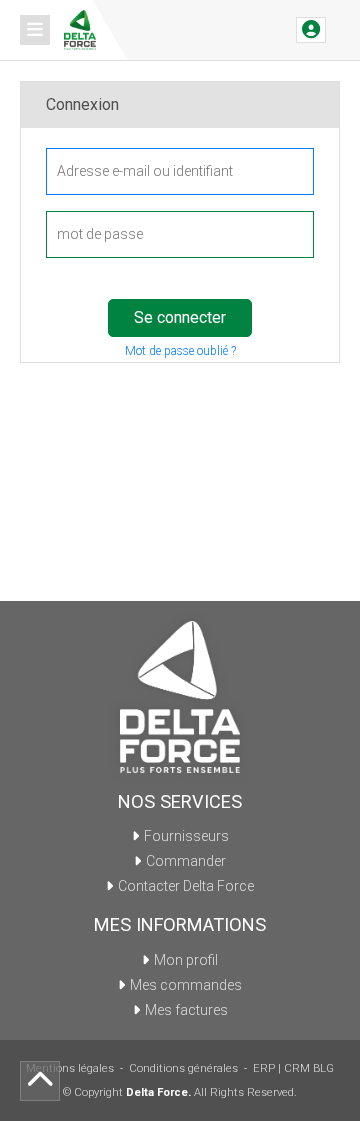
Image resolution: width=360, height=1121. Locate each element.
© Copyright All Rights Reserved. (180, 1092)
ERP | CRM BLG (293, 1068)
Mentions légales (70, 1068)
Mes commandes (186, 985)
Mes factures (186, 1010)
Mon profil (186, 960)
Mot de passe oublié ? (180, 351)
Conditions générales (183, 1068)
